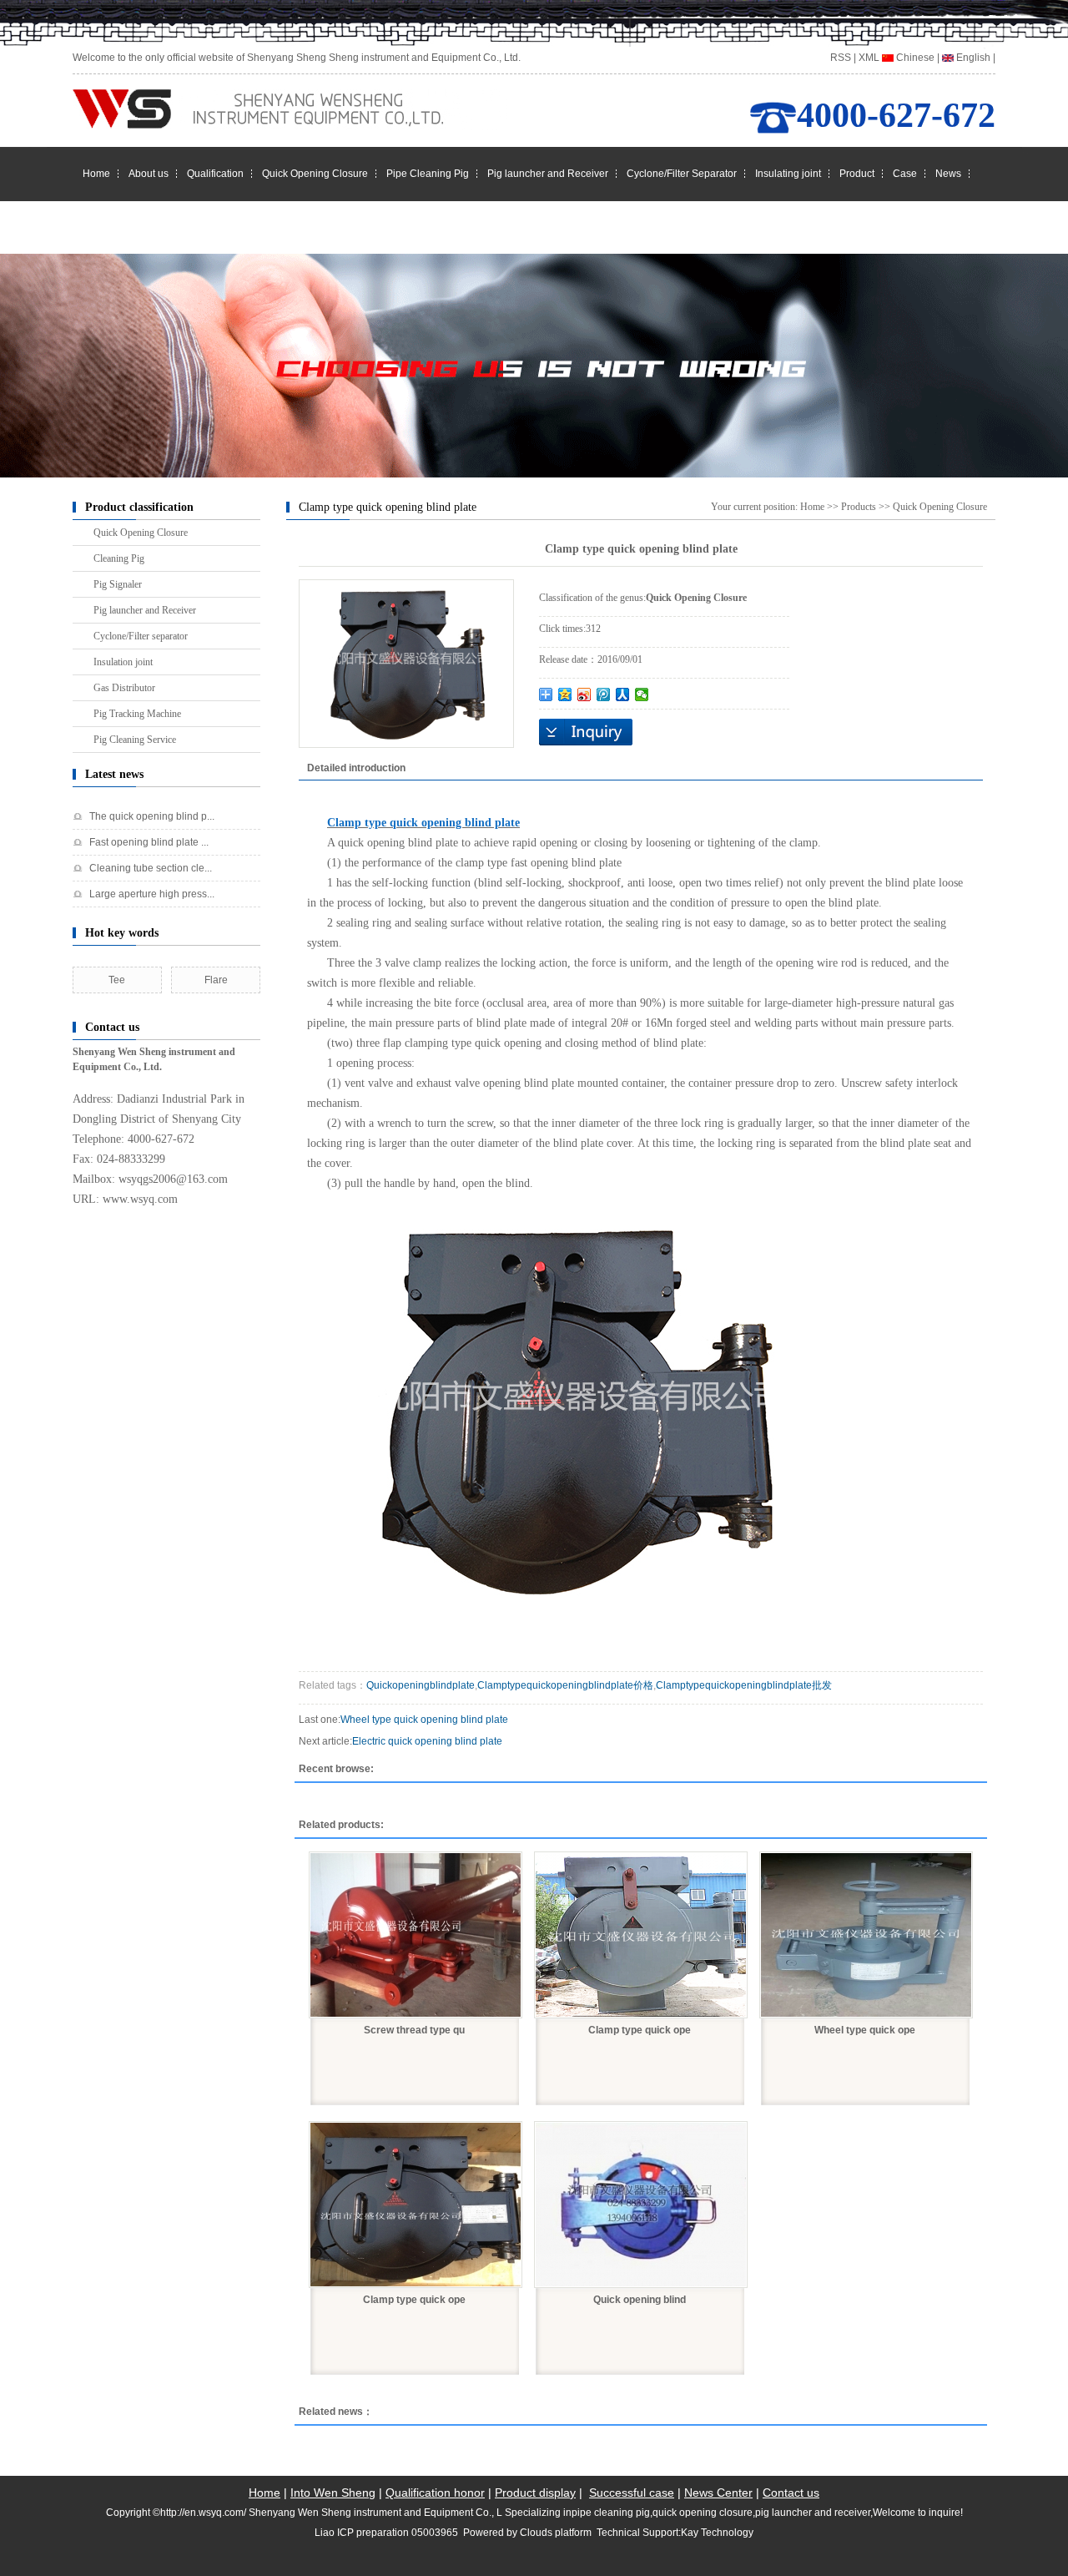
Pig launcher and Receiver (548, 174)
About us (149, 174)
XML (869, 58)
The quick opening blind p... (152, 816)
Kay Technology (717, 2533)
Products (859, 507)
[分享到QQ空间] (565, 695)
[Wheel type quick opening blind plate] (866, 1935)
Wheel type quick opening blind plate (424, 1720)
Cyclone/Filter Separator (682, 174)
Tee (117, 980)
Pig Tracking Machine (137, 714)
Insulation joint (123, 662)
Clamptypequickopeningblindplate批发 (744, 1685)
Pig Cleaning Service (135, 740)
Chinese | (917, 58)
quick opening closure (703, 2513)
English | (975, 58)
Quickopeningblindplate (421, 1685)
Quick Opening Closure (315, 174)
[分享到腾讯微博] (604, 695)
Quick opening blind (640, 2300)
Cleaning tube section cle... (151, 868)
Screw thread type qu (414, 2030)
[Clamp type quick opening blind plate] (641, 1935)
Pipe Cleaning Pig (428, 174)
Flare (216, 980)
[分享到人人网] (623, 695)
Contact (100, 227)
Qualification (215, 174)
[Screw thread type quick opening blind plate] (416, 1935)
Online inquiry (586, 732)
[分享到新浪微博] (584, 695)
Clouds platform (556, 2533)
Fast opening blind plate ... (149, 842)
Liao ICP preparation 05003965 (386, 2533)
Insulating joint (788, 174)
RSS (841, 58)
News (948, 174)
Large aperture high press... (152, 894)
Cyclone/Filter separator (141, 636)
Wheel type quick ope (865, 2030)
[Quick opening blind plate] (641, 2205)
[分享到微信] (642, 695)
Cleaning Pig (119, 558)
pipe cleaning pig (611, 2513)
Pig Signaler (118, 584)
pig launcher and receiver (813, 2513)
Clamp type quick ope (640, 2030)
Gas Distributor (124, 688)
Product (857, 174)
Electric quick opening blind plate (427, 1741)
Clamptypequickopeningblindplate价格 (565, 1685)
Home (96, 174)
